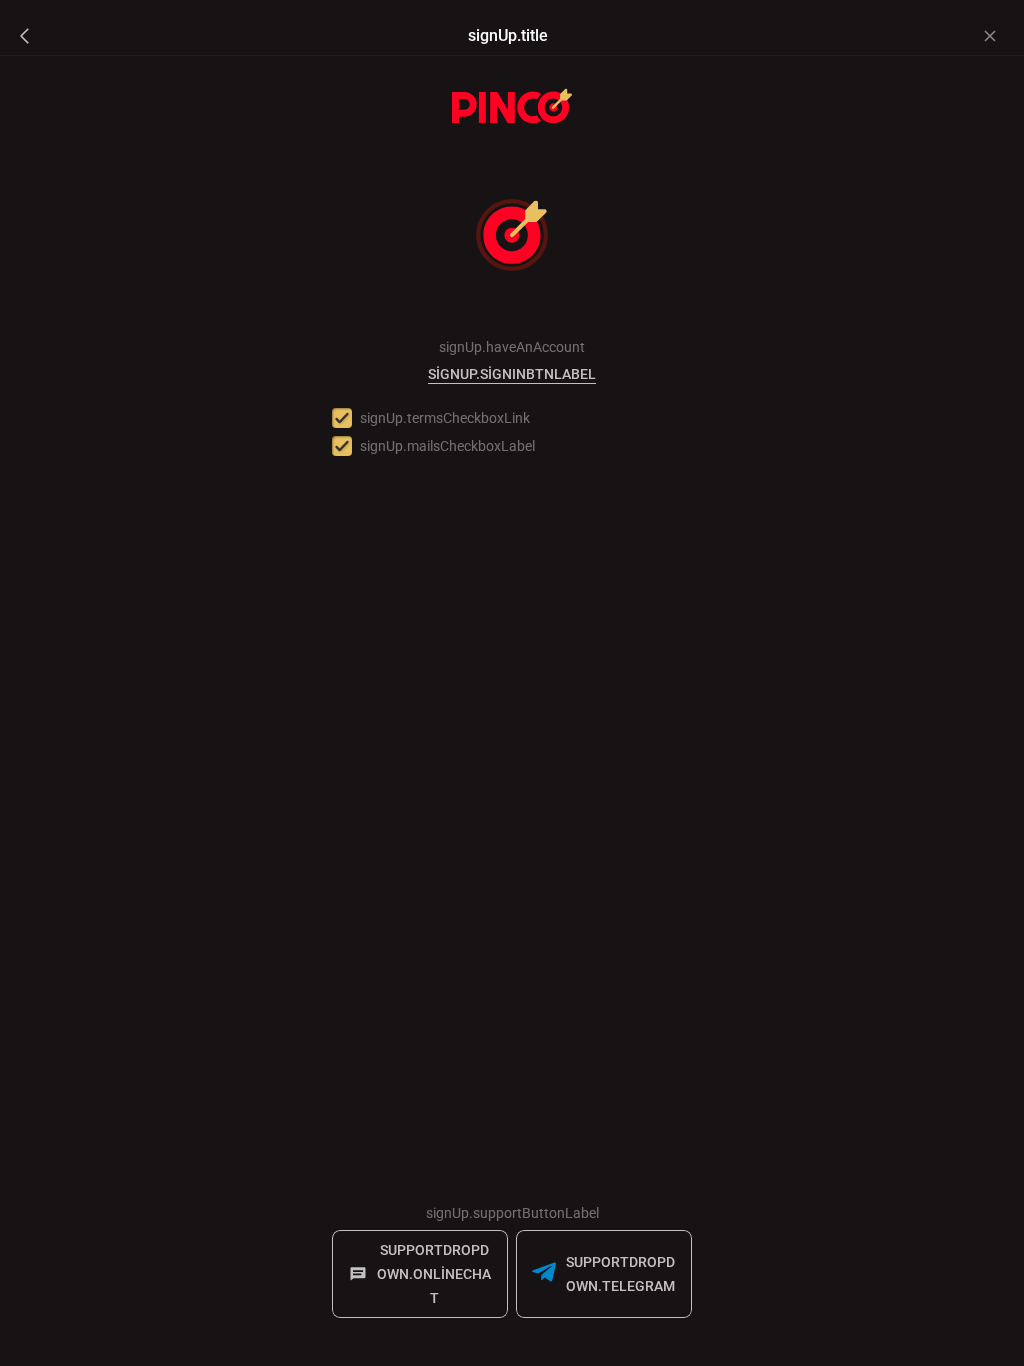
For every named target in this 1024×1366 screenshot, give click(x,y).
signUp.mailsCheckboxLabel (447, 446)
